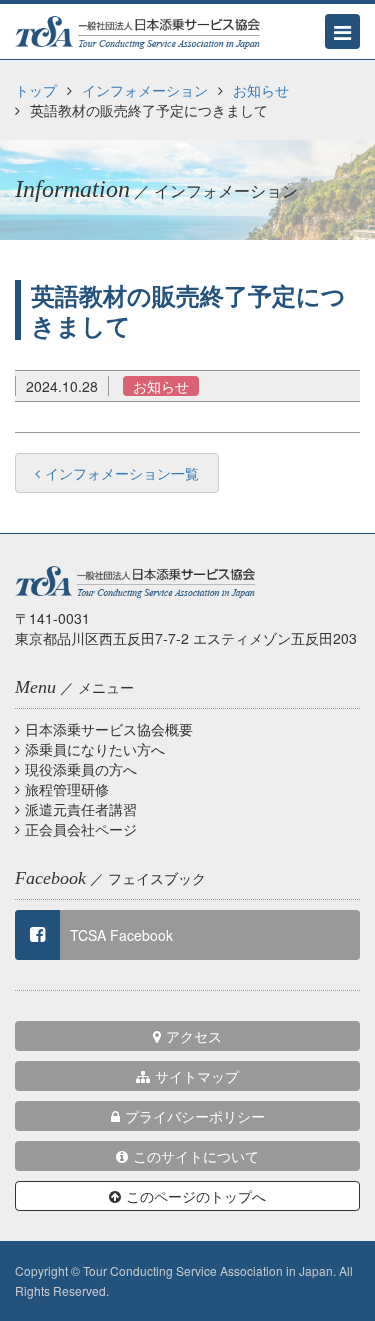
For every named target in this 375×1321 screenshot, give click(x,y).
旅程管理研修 (67, 789)
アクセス (194, 1036)
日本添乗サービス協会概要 (109, 729)
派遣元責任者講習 (81, 809)
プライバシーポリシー (195, 1116)
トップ (36, 90)
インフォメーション (145, 90)
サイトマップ (197, 1076)
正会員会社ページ (81, 829)
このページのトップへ (196, 1196)
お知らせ (261, 90)
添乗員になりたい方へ (95, 749)
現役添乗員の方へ (81, 769)
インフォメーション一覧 (122, 473)
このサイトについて (196, 1156)
